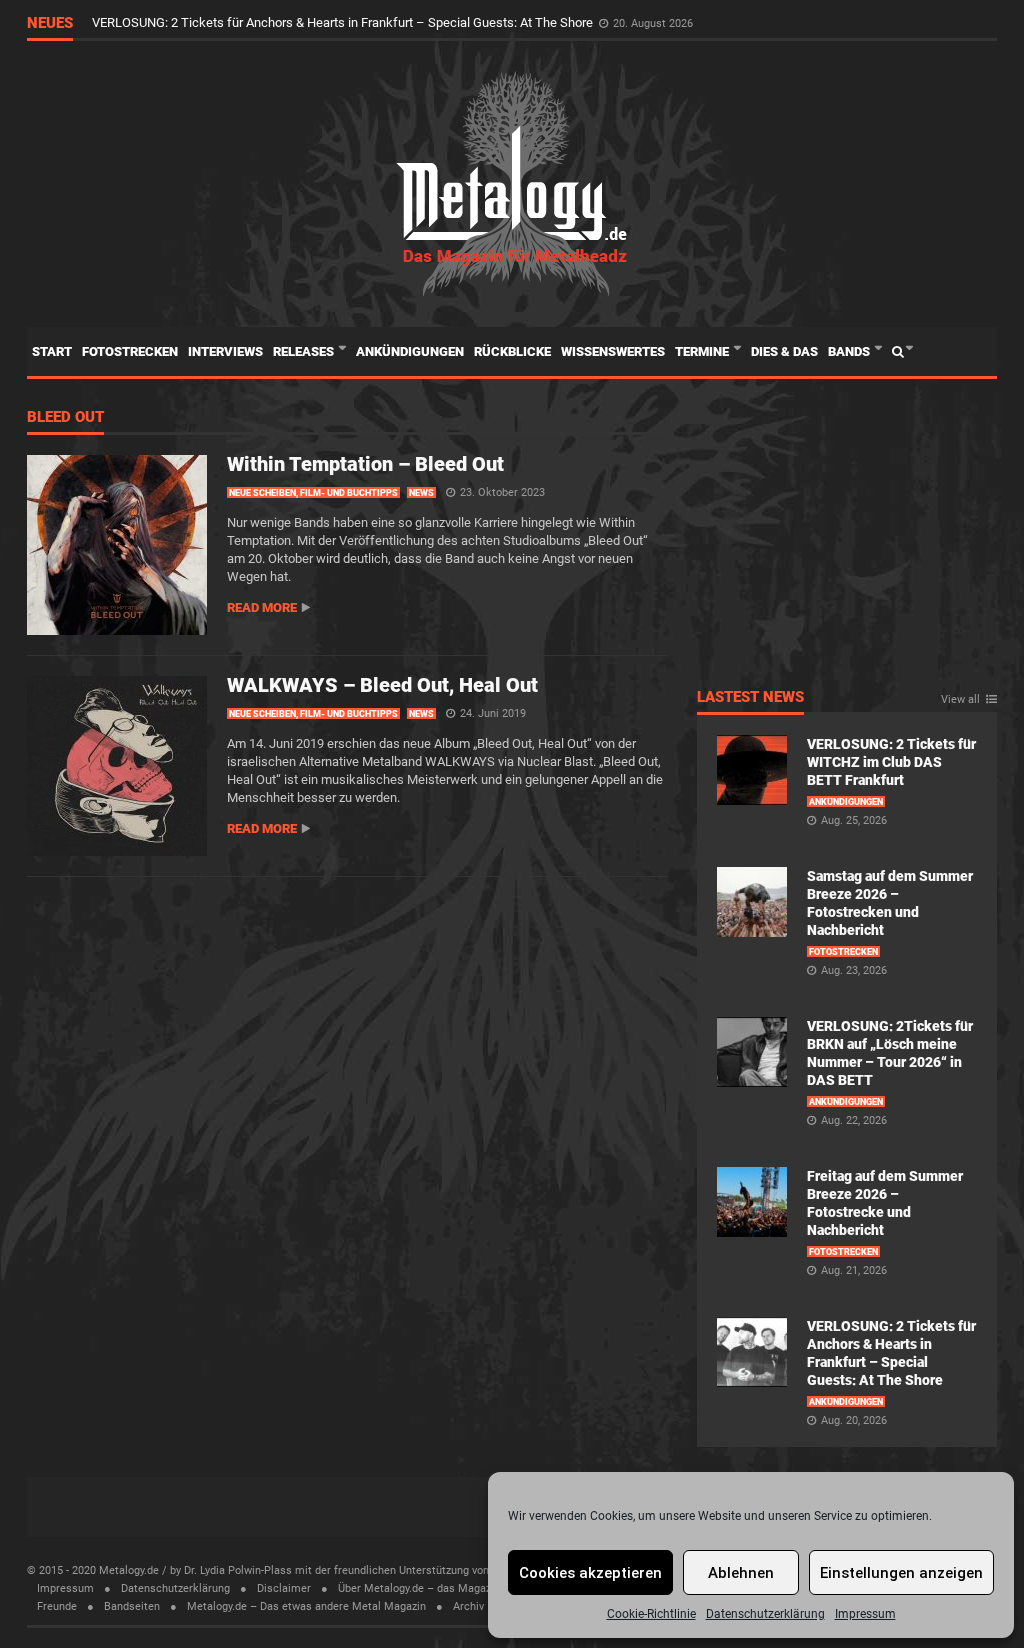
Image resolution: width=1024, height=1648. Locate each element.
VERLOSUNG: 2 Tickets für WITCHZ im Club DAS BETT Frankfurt (891, 762)
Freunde (57, 1606)
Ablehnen (741, 1573)
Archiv (468, 1606)
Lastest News (750, 698)
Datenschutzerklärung (765, 1614)
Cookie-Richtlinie (651, 1614)
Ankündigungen (410, 351)
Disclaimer (284, 1588)
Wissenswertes (613, 351)
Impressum (865, 1614)
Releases (305, 351)
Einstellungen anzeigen (901, 1573)
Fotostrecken (130, 351)
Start (52, 351)
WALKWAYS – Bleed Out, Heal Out (382, 685)
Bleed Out (65, 418)
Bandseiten (132, 1606)
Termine (703, 351)
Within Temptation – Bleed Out (365, 464)
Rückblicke (512, 351)
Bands (850, 351)
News (421, 493)
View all (960, 700)
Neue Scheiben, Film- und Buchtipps (313, 493)
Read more (262, 607)
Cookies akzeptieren (590, 1573)
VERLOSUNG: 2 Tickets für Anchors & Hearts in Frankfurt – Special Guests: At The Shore (344, 22)
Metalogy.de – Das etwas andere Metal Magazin (306, 1606)
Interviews (225, 351)
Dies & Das (784, 351)
